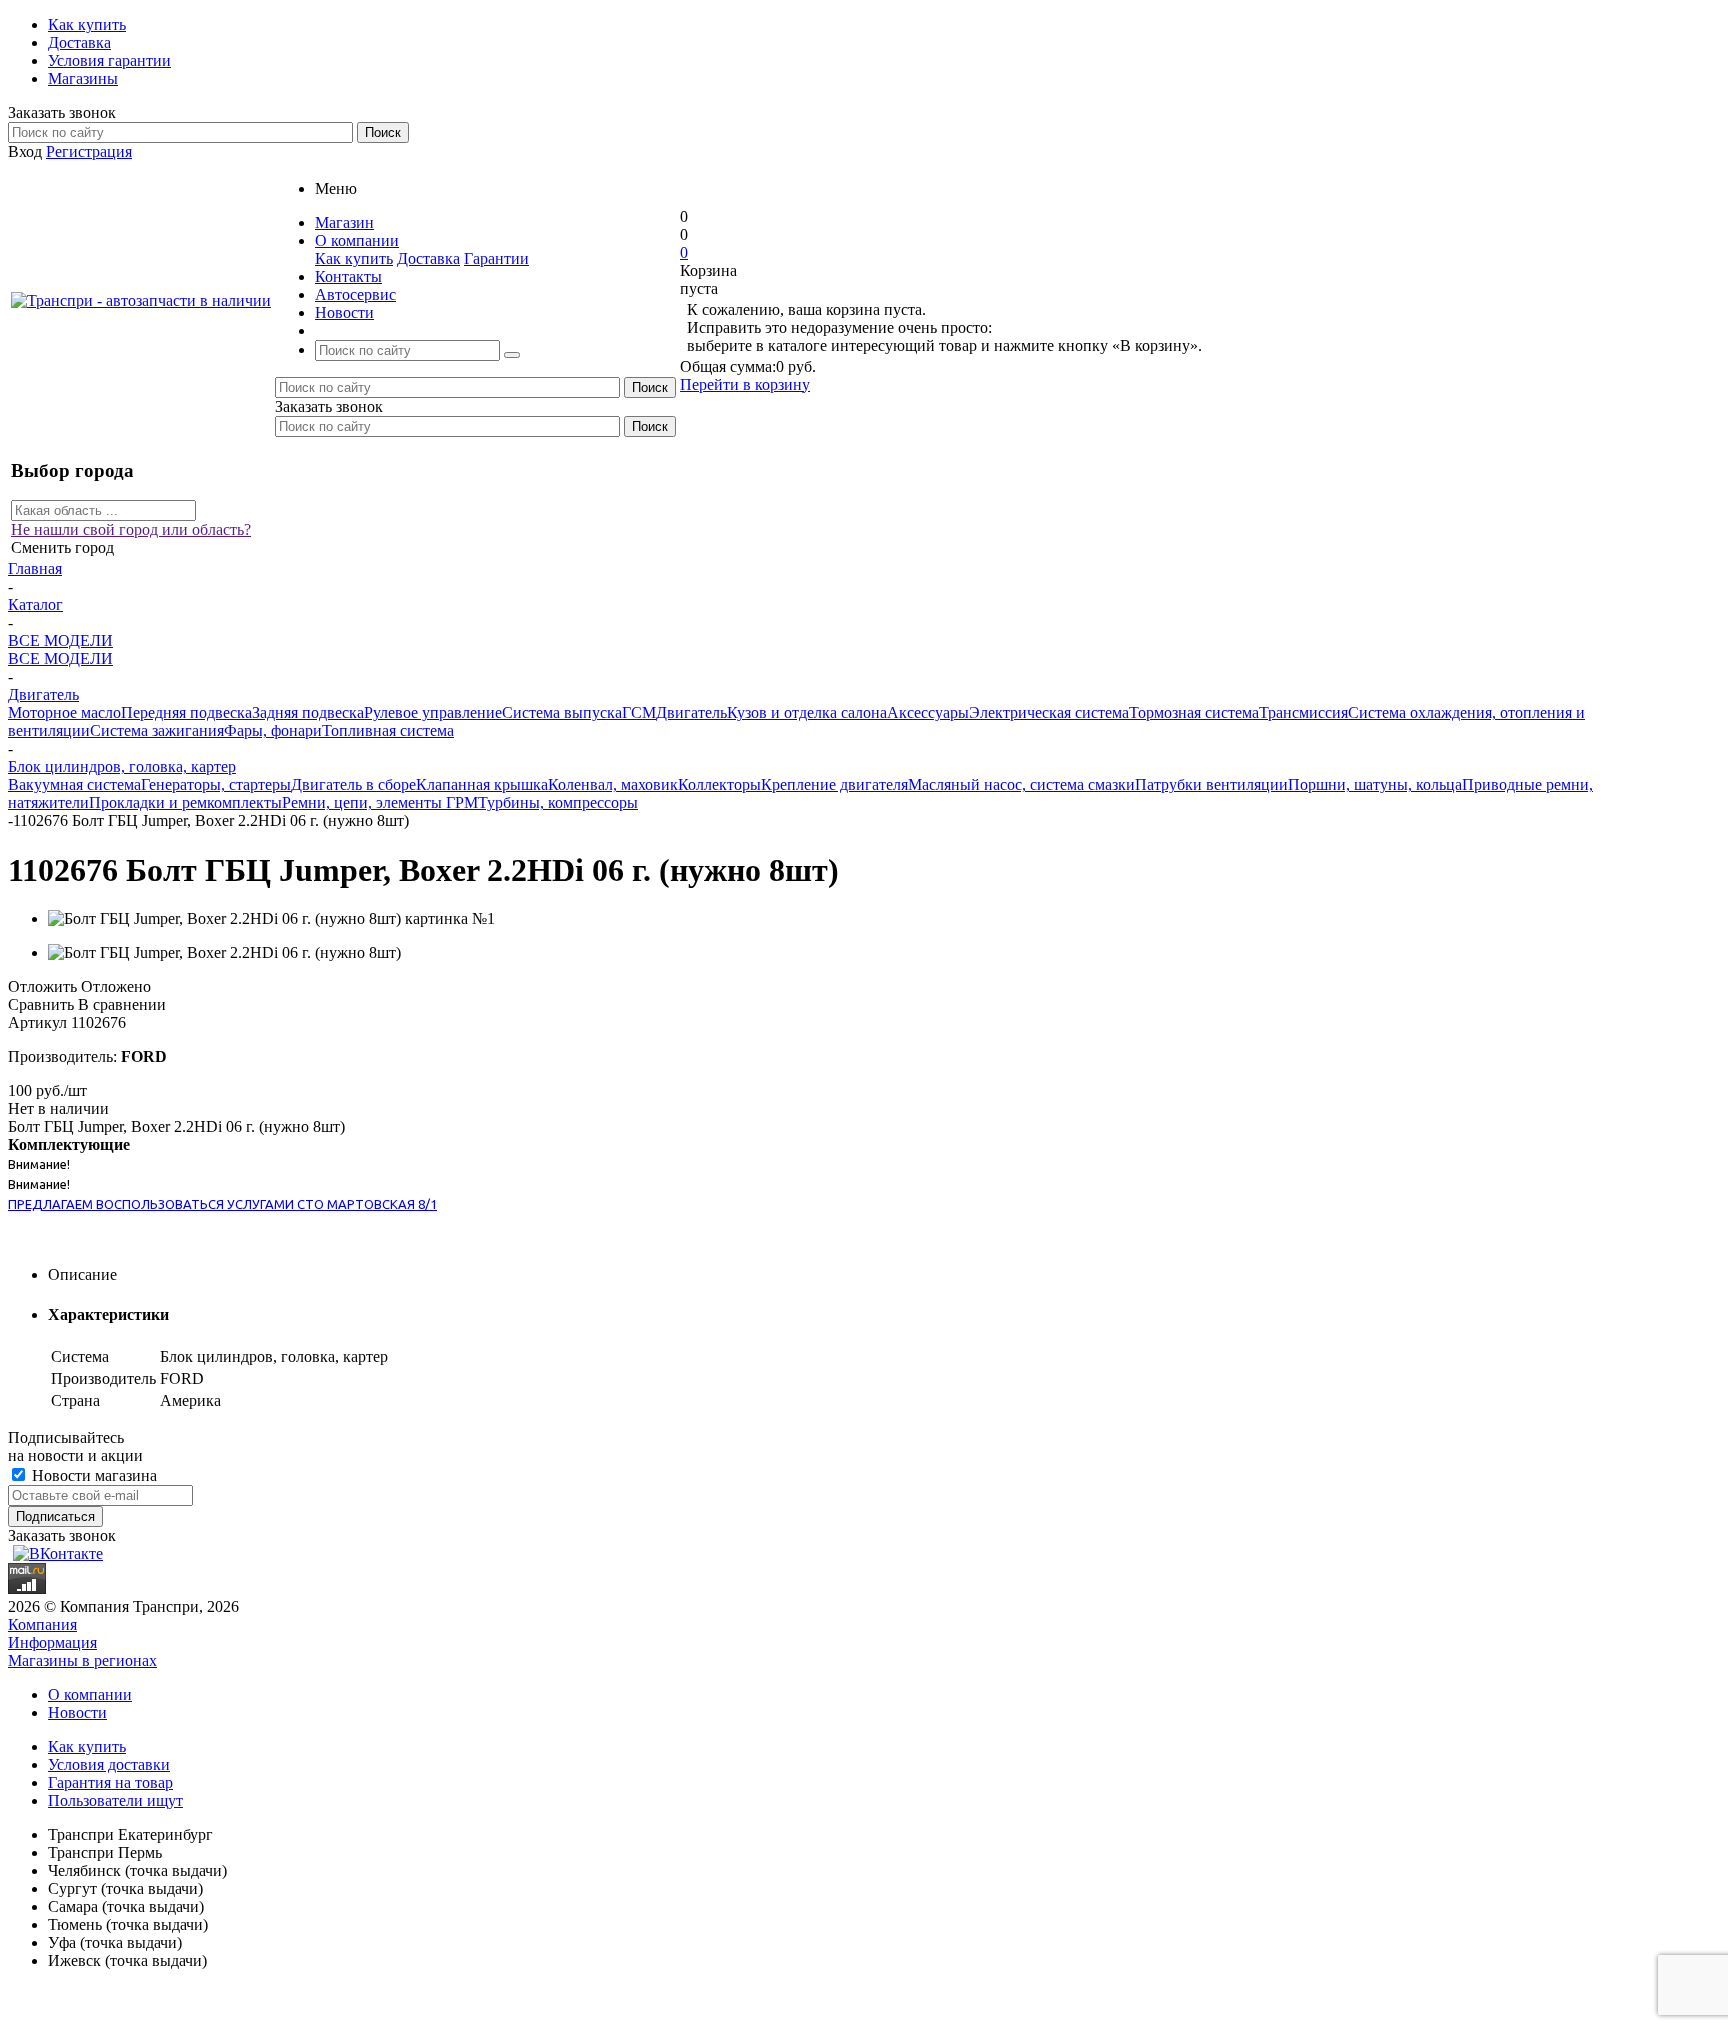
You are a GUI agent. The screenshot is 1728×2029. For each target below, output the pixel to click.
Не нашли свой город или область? (131, 529)
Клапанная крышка (482, 784)
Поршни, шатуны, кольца (1375, 784)
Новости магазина (92, 1475)
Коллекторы (719, 784)
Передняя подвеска (186, 712)
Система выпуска (562, 712)
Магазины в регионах (82, 1660)
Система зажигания (157, 730)
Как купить (354, 258)
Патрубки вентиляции (1211, 784)
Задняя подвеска (308, 712)
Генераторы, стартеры (216, 784)
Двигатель (691, 712)
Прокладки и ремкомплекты (185, 802)
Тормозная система (1194, 712)
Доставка (428, 258)
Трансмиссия (1303, 712)
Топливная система (388, 730)
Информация (52, 1642)
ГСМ (639, 712)
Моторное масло (64, 712)
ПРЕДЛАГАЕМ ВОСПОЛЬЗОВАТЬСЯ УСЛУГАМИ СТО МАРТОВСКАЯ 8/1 (222, 1204)
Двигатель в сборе (353, 784)
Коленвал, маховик (613, 784)
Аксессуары (928, 712)
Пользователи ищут (115, 1800)
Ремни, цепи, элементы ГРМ (380, 802)
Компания (42, 1624)
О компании (90, 1694)
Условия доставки (109, 1764)
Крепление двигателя (834, 784)
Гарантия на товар (110, 1782)
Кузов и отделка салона (807, 712)
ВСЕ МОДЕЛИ (60, 658)
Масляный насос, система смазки (1021, 784)
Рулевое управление (433, 712)
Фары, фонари (273, 730)
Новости (77, 1712)
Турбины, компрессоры (558, 802)
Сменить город (62, 547)
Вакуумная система (74, 784)
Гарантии (496, 258)
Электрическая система (1049, 712)
